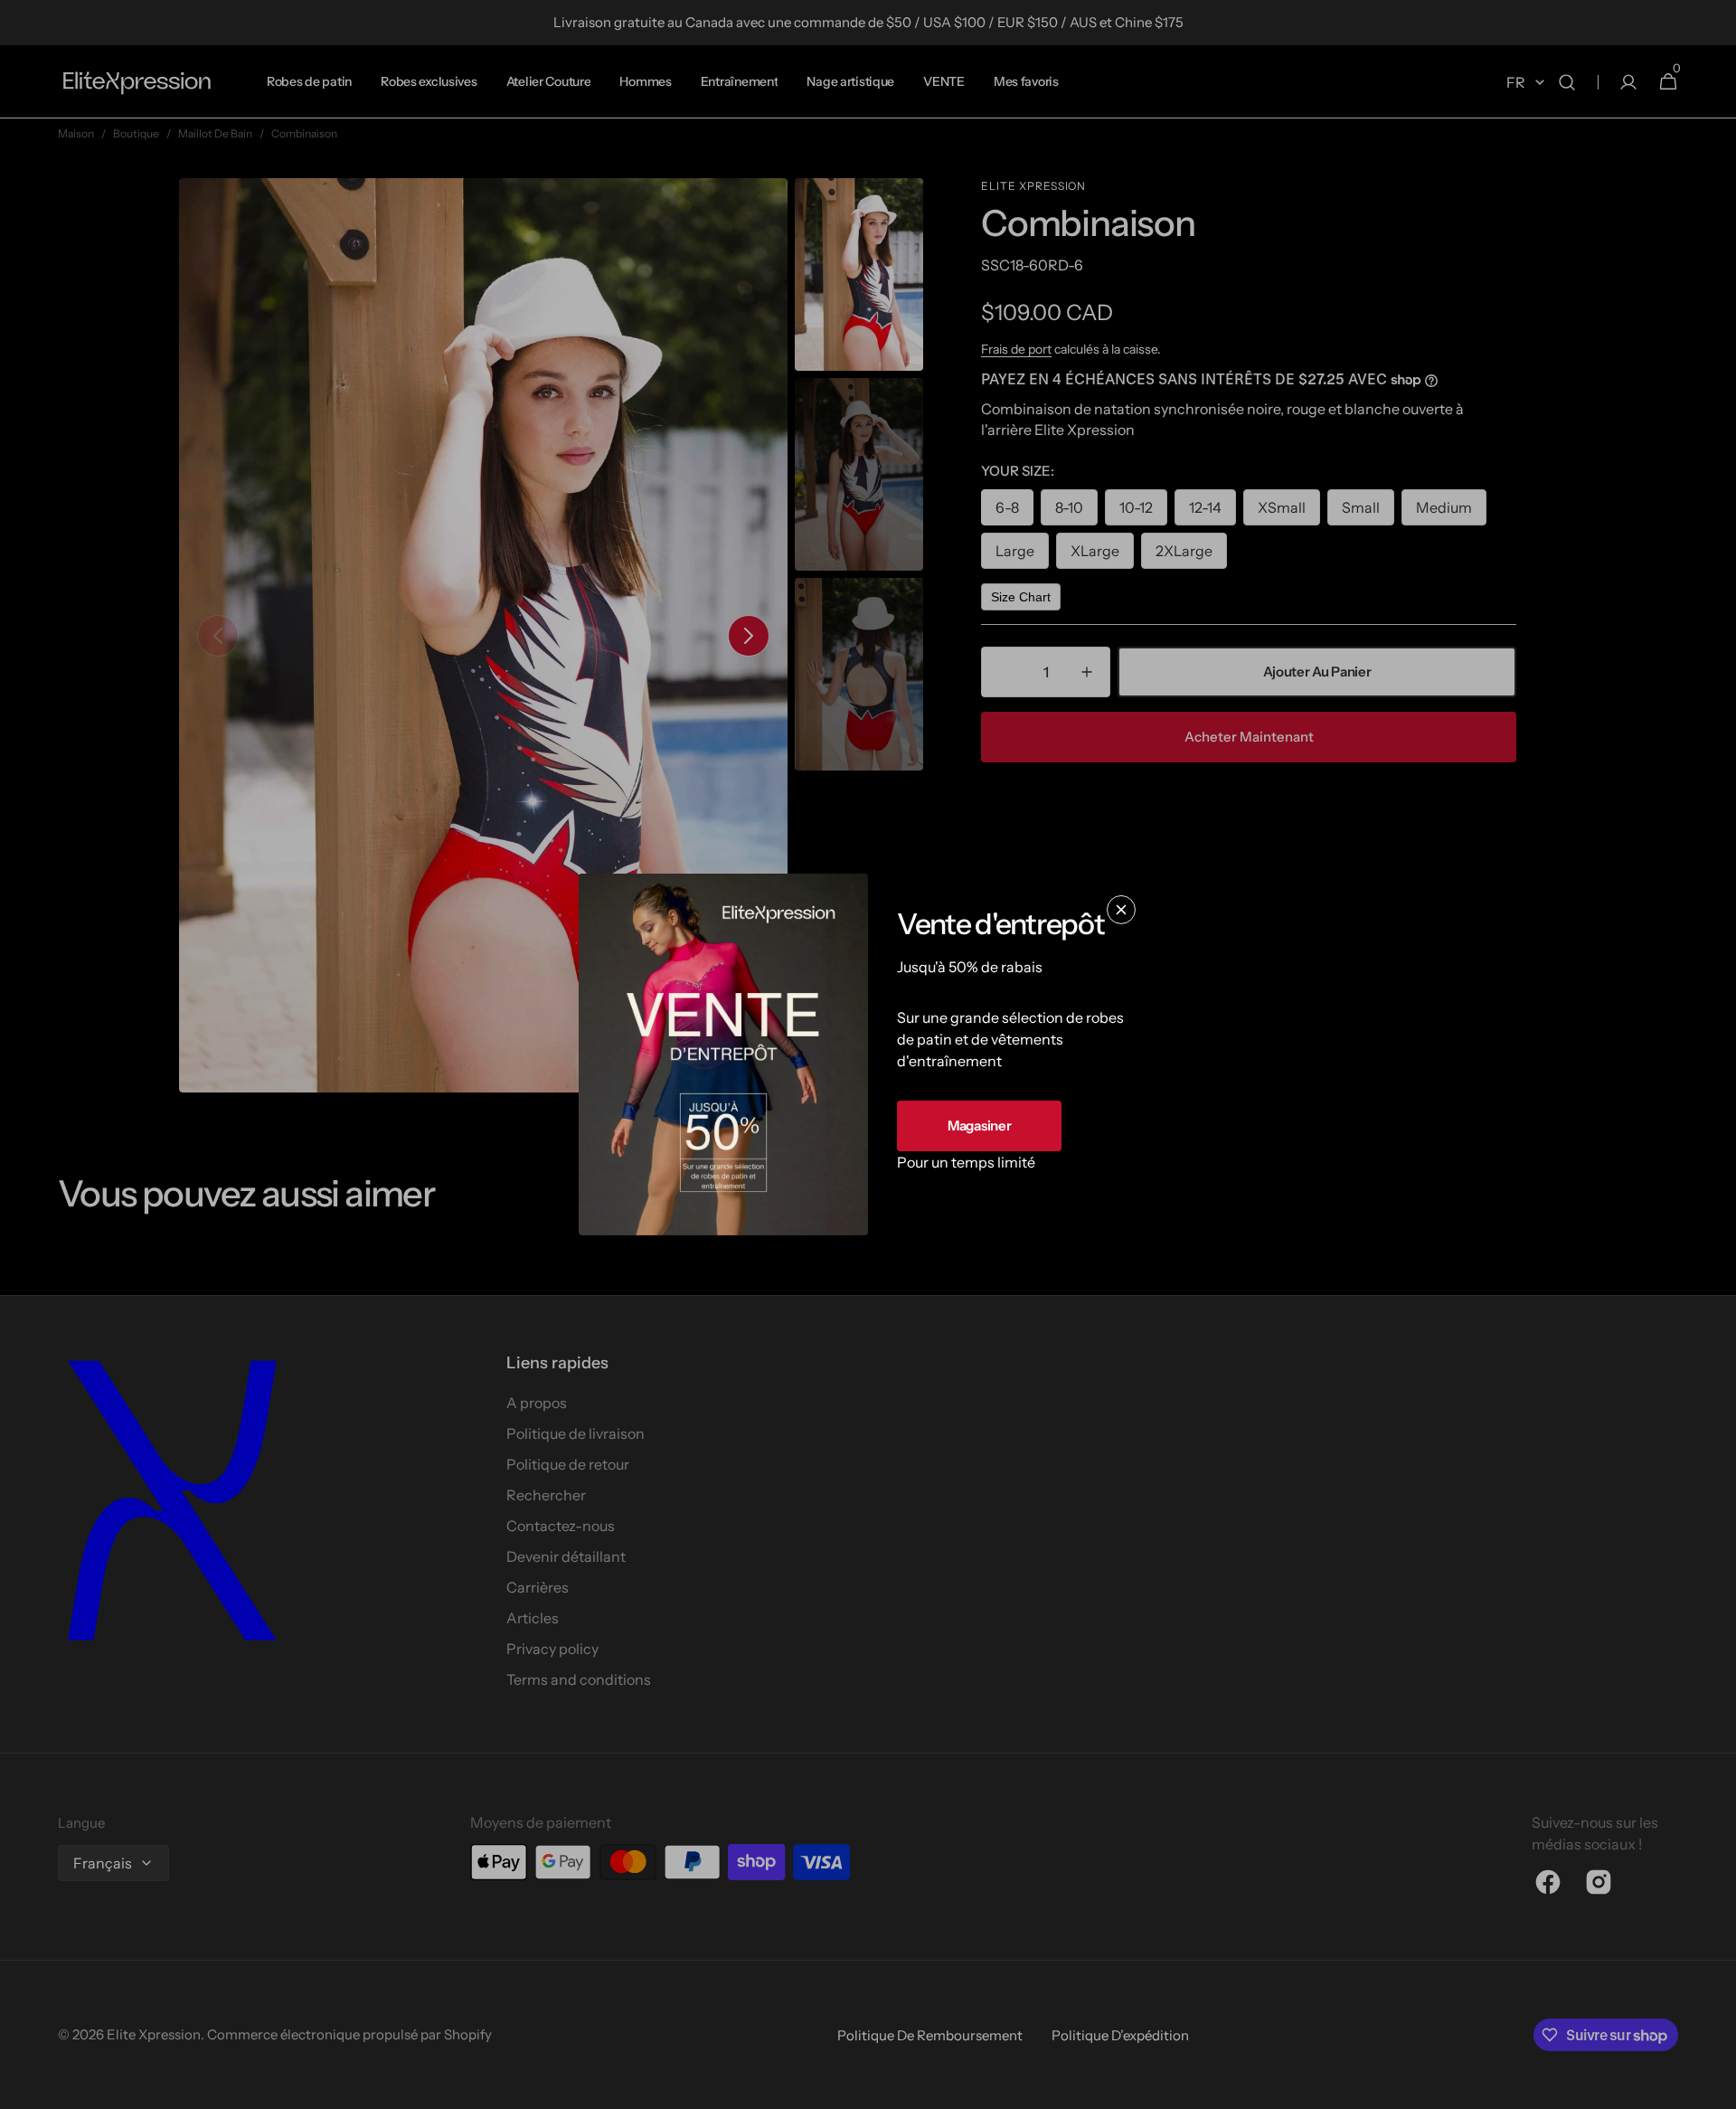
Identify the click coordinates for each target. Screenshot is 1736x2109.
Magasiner (979, 1125)
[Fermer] (1121, 910)
